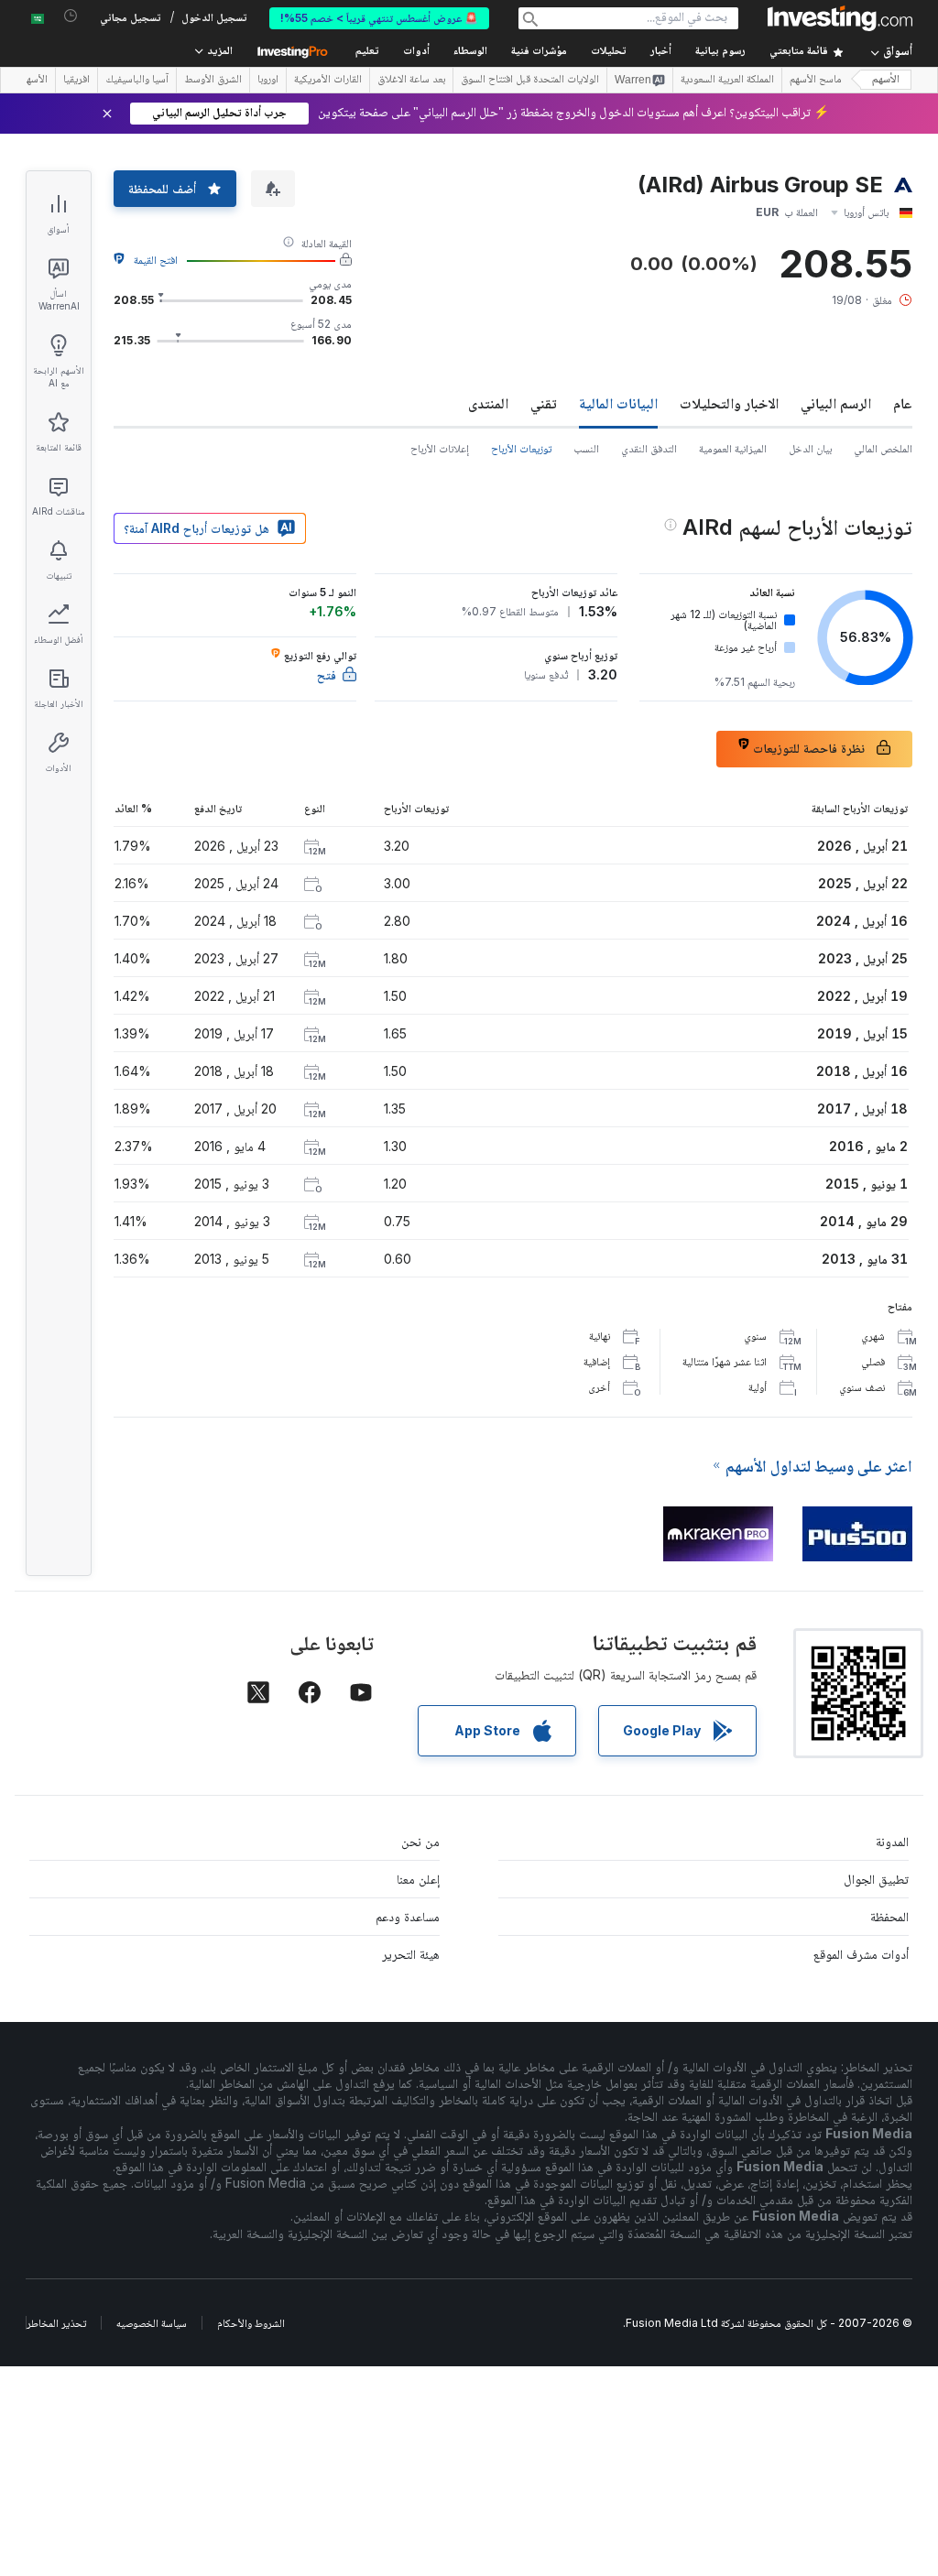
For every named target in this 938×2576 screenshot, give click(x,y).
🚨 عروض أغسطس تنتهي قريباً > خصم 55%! (379, 18)
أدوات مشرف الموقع (861, 1954)
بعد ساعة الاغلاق (411, 81)
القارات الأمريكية (328, 81)
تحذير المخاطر (56, 2323)
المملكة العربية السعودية (727, 81)
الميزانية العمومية (733, 448)
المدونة (892, 1841)
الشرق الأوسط (213, 81)
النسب (586, 448)
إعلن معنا (418, 1879)
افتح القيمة (156, 260)
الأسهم (886, 80)
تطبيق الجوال (876, 1879)
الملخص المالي (883, 448)
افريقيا (76, 81)
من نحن (420, 1841)
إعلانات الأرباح (440, 448)
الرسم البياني (836, 403)
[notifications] (71, 16)
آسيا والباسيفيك (137, 81)
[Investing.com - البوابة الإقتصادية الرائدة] (840, 18)
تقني (544, 403)
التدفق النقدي (649, 448)
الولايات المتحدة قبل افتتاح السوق (530, 81)
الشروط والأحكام (251, 2323)
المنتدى (488, 403)
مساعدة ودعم (408, 1916)
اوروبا (268, 81)
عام (903, 403)
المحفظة (889, 1916)
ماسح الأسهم (816, 81)
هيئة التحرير (411, 1954)
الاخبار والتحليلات (729, 403)
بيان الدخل (810, 448)
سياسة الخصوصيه (152, 2323)
